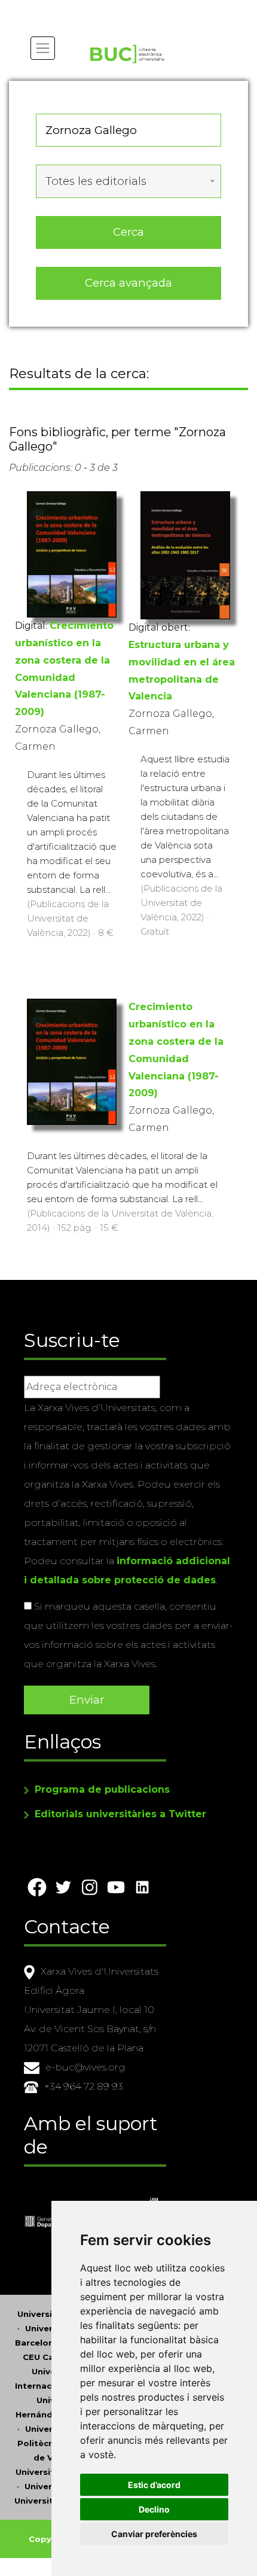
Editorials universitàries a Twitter (120, 1814)
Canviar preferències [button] (154, 2534)
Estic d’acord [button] (154, 2485)
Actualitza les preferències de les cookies (111, 8)
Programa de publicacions (102, 1789)
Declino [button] (154, 2509)
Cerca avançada (128, 283)
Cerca (128, 232)
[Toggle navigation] (43, 48)
